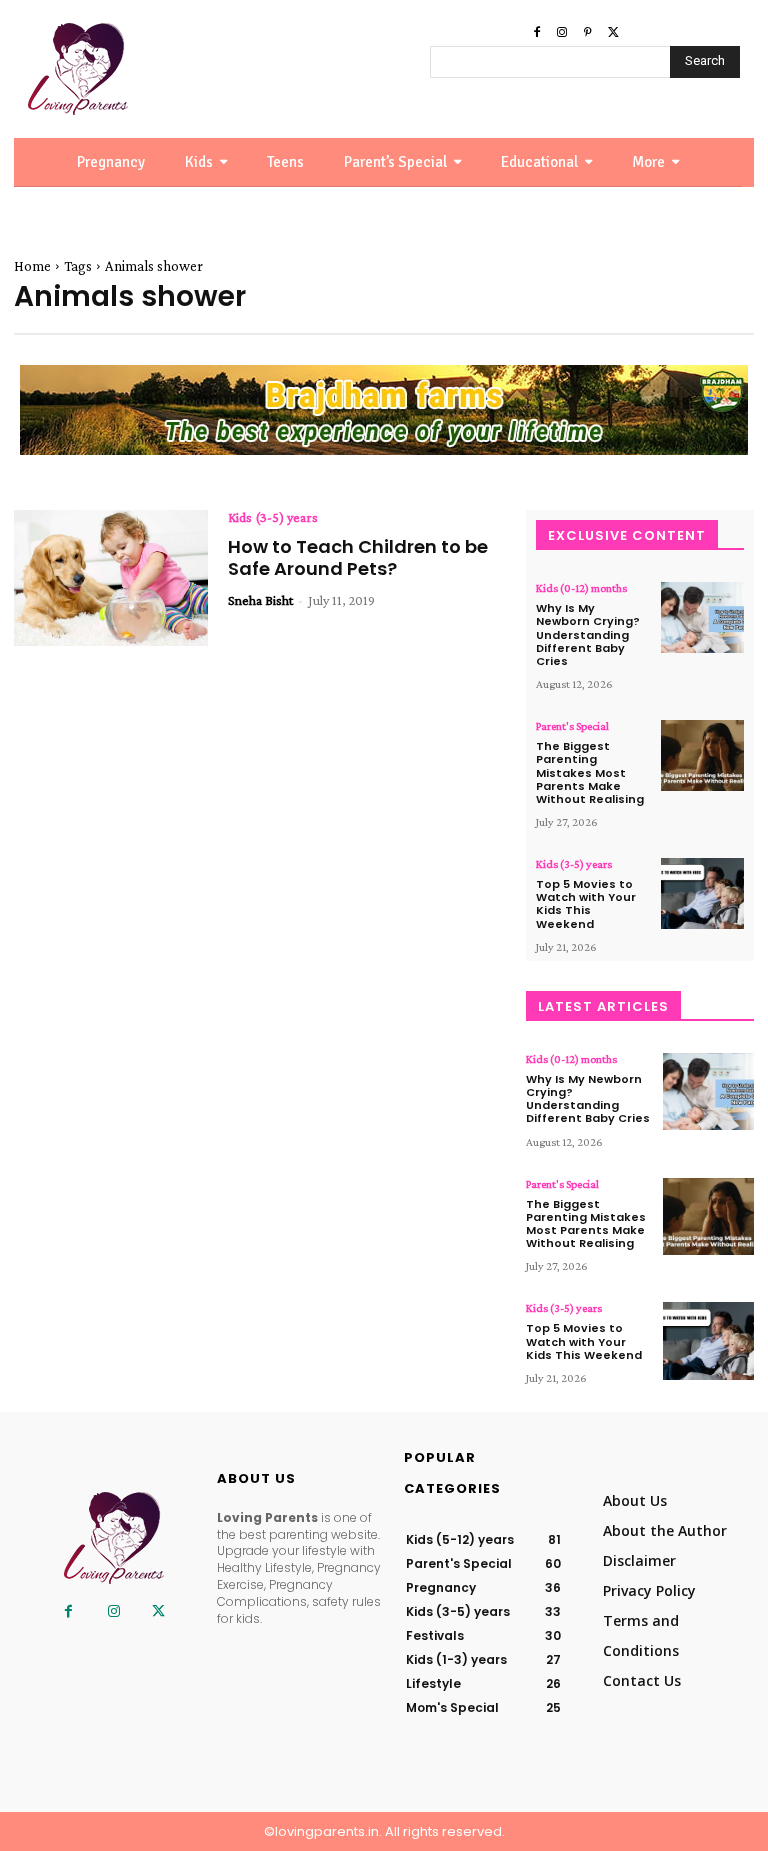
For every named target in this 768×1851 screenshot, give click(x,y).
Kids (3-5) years (273, 517)
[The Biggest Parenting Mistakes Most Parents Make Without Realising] (702, 755)
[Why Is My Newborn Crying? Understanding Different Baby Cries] (702, 617)
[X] (614, 33)
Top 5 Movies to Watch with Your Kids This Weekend (586, 904)
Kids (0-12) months (581, 588)
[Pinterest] (588, 33)
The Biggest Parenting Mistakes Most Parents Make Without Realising (590, 772)
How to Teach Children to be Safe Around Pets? (358, 557)
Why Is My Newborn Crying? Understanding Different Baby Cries (588, 634)
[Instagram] (562, 33)
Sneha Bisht (260, 600)
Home (32, 266)
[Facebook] (537, 33)
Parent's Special (572, 726)
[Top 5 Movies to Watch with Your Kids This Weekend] (702, 893)
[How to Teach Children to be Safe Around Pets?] (111, 578)
